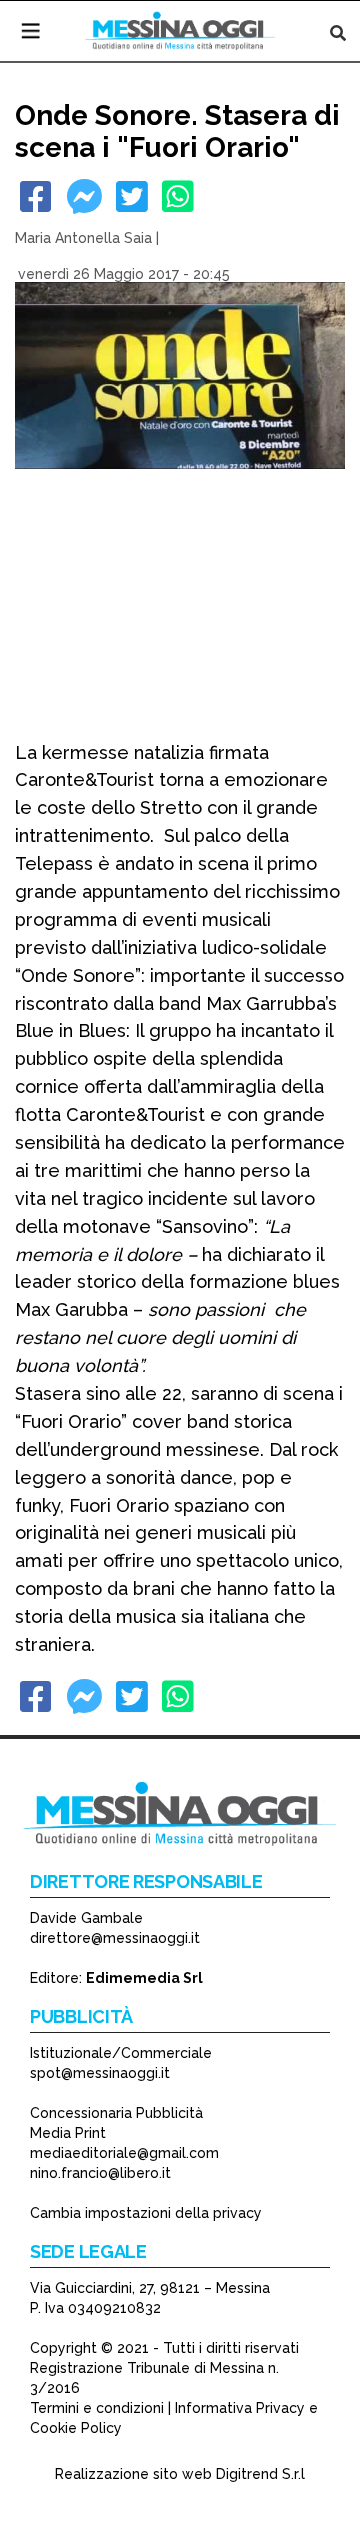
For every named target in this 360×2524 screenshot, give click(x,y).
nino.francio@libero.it (100, 2173)
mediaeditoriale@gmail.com (124, 2153)
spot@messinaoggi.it (100, 2073)
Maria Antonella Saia (83, 238)
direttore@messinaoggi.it (115, 1938)
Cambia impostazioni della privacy (146, 2213)
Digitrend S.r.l (260, 2474)
